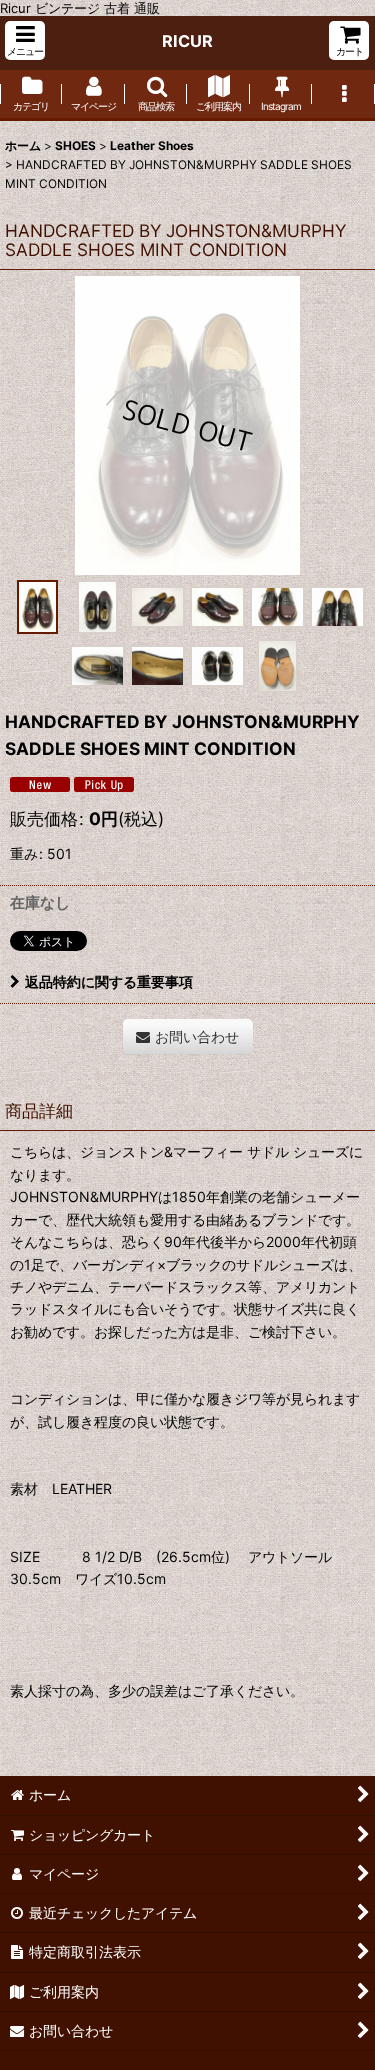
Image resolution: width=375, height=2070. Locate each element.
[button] (25, 40)
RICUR (187, 41)
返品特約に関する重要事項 (109, 981)
